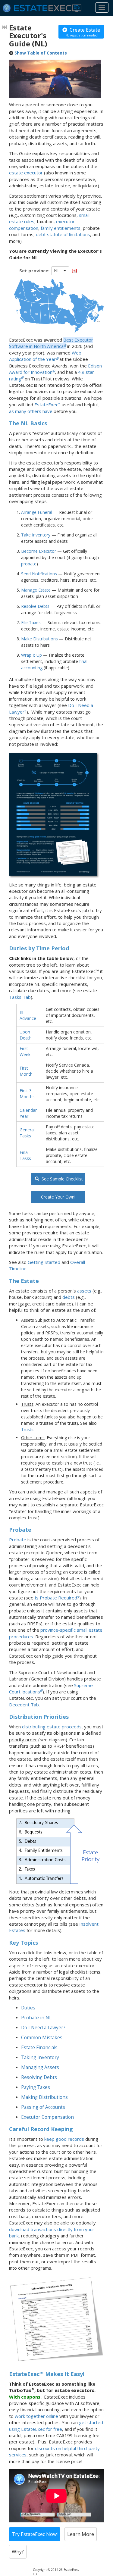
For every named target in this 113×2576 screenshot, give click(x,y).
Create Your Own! (58, 1197)
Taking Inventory (40, 2057)
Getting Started (44, 1262)
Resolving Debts (39, 2077)
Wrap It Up (31, 655)
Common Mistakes (42, 2038)
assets (84, 1291)
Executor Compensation (47, 2117)
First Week (25, 1051)
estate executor (26, 173)
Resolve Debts (35, 606)
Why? (18, 2552)
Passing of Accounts (43, 2107)
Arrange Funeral (37, 512)
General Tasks (27, 1133)
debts (69, 1297)
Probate (18, 1540)
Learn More (81, 2534)
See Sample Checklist (61, 1179)
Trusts (27, 1429)
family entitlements (61, 228)
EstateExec (46, 405)
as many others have (31, 411)
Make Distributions (39, 639)
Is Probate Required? (57, 1598)
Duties (28, 2008)
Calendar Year (28, 1113)
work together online (36, 2416)
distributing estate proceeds (52, 1727)
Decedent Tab (24, 1705)
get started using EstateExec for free (56, 2426)
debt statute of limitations (63, 234)
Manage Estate (36, 590)
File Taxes (31, 622)
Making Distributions (44, 2097)
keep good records (64, 2139)
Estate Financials (39, 2048)
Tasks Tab (20, 997)
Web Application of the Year (45, 356)
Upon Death (26, 1035)
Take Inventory (36, 535)
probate (29, 564)
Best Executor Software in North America (51, 343)
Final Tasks (25, 1155)
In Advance (28, 1015)
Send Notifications (39, 574)
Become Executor (39, 551)
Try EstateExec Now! (35, 2534)
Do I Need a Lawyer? (43, 2028)
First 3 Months (27, 1094)
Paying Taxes (36, 2087)
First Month (26, 1071)
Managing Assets (40, 2067)
